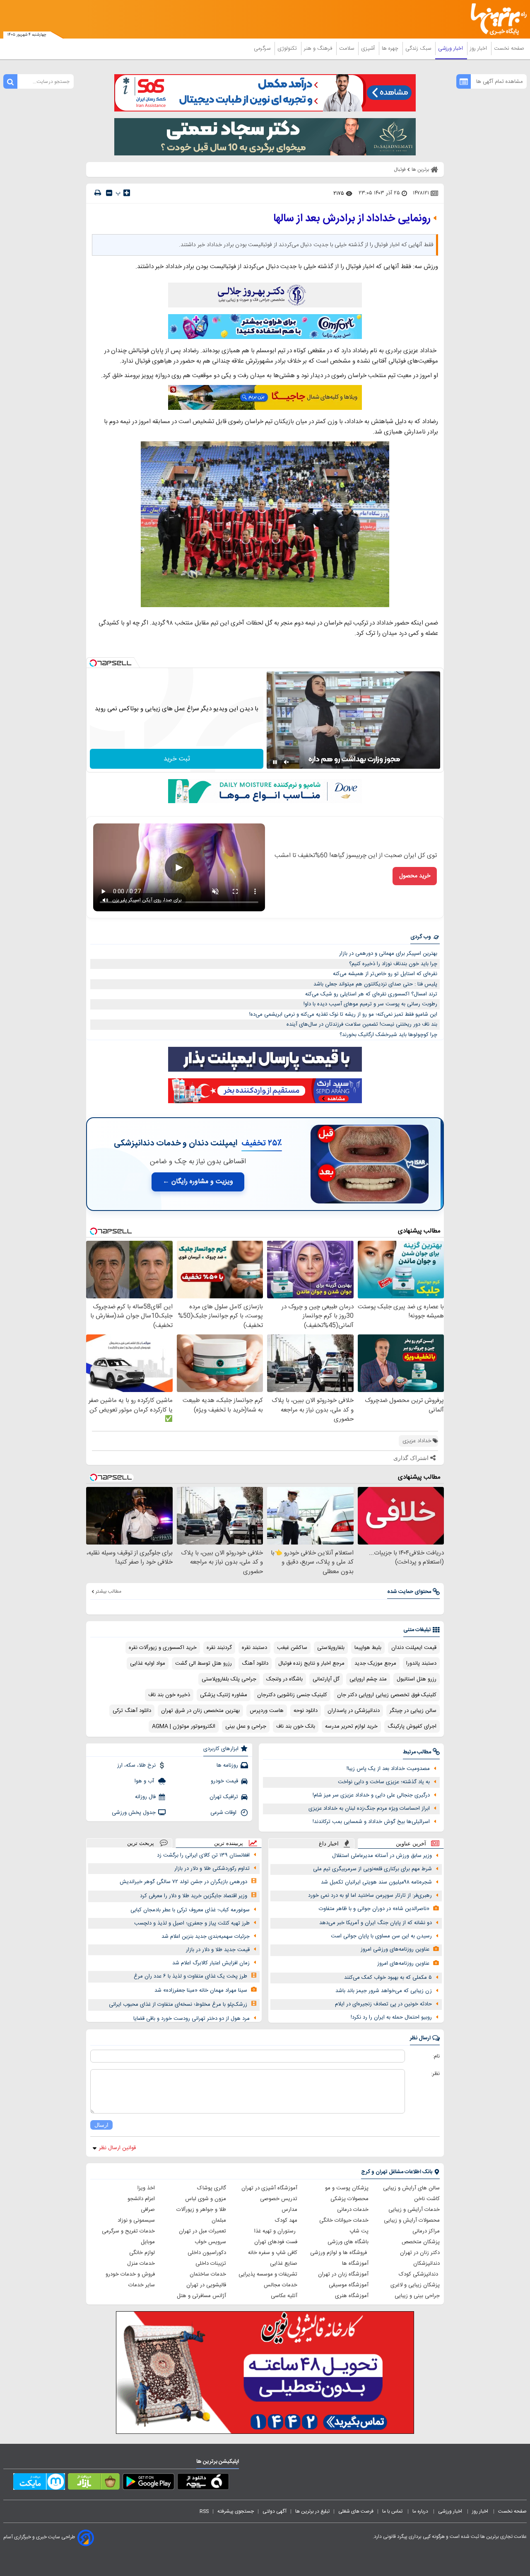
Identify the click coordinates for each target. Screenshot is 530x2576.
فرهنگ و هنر (319, 48)
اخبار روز (479, 48)
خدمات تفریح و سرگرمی (128, 2231)
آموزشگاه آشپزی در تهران (269, 2188)
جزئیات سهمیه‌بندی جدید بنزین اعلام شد (206, 1937)
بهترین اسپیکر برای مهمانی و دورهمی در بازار (388, 954)
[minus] (109, 193)
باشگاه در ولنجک (284, 1679)
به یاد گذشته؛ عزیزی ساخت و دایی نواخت (384, 1782)
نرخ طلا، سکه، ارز (136, 1765)
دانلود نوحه (306, 1711)
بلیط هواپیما (368, 1648)
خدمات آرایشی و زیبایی (414, 2210)
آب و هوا (145, 1781)
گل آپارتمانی (326, 1679)
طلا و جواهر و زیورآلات (201, 2210)
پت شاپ (359, 2231)
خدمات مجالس (281, 2285)
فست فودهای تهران (276, 2242)
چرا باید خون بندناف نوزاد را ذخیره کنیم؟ (393, 964)
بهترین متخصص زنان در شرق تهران (200, 1711)
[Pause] (275, 762)
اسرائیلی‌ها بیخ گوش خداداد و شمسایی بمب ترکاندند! (371, 1822)
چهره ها (391, 48)
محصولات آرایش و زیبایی (412, 2220)
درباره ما (421, 2511)
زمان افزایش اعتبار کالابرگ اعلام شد (211, 1963)
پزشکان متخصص (421, 2242)
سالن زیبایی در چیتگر (413, 1711)
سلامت (347, 48)
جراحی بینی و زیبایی (417, 2296)
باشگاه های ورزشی (348, 2242)
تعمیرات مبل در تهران (202, 2231)
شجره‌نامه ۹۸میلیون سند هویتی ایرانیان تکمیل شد (376, 1882)
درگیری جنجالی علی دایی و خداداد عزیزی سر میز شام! (371, 1795)
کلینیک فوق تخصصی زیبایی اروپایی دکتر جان (387, 1695)
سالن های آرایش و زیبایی (411, 2188)
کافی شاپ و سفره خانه (273, 2253)
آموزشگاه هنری (352, 2296)
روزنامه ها (227, 1765)
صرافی (148, 2210)
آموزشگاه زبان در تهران (343, 2274)
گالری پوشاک (212, 2188)
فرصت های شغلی (356, 2511)
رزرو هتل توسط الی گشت (204, 1663)
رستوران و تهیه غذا (276, 2231)
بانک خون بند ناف (296, 1726)
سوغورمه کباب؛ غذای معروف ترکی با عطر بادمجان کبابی (190, 1910)
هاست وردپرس (267, 1711)
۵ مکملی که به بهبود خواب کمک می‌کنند (388, 1978)
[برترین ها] (495, 19)
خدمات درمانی (353, 2210)
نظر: (435, 2074)
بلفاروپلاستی (331, 1648)
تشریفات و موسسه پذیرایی (268, 2274)
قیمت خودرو (224, 1781)
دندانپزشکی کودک (419, 2274)
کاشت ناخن (427, 2199)
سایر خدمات (142, 2285)
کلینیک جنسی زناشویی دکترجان (292, 1695)
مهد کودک (286, 2220)
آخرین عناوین (411, 1844)
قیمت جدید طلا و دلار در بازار (218, 1950)
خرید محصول (415, 876)
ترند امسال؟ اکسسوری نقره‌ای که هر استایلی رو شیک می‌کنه (371, 994)
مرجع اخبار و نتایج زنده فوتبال (311, 1663)
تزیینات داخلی (211, 2264)
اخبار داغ (329, 1844)
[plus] (127, 193)
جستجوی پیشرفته (236, 2511)
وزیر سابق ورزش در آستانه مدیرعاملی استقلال (382, 1856)
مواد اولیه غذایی (148, 1663)
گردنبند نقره (219, 1648)
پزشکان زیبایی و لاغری (415, 2285)
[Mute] (287, 762)
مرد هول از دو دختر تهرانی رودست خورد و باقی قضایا (192, 2019)
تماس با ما (393, 2511)
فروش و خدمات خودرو (130, 2274)
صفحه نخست (509, 48)
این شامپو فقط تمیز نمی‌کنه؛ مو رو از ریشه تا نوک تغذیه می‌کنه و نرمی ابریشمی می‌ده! (343, 1014)
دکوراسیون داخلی (207, 2253)
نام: (436, 2056)
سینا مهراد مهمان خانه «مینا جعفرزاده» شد (201, 1990)
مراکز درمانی (426, 2231)
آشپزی (369, 48)
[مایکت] (39, 2483)
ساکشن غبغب (292, 1648)
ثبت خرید (177, 759)
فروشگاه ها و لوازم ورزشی (339, 2253)
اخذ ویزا (146, 2188)
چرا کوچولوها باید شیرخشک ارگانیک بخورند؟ (388, 1035)
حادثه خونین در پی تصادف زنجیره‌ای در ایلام (383, 2004)
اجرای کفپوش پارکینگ (412, 1726)
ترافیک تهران (224, 1797)
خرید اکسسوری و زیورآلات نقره (163, 1648)
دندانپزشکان (426, 2264)
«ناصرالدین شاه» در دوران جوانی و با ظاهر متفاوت (374, 1909)
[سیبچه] (203, 2483)
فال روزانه (145, 1797)
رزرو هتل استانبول (417, 1679)
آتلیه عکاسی (284, 2296)
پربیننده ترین (229, 1843)
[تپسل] (93, 663)
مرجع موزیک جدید (375, 1663)
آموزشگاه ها (355, 2264)
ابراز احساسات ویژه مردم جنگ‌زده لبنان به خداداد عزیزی (369, 1809)
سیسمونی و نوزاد (136, 2220)
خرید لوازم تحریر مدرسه (351, 1726)
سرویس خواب (210, 2242)
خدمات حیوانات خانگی (344, 2220)
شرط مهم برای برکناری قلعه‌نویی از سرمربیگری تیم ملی (372, 1869)
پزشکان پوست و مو (347, 2188)
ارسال (101, 2125)
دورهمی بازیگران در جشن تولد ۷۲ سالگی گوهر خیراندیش (183, 1882)
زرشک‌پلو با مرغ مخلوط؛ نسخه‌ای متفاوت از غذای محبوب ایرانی (178, 2005)
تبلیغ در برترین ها (312, 2511)
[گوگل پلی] (148, 2483)
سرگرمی (263, 48)
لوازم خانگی (142, 2253)
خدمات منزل (141, 2264)
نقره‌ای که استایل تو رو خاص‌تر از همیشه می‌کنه (385, 974)
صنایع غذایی (284, 2264)
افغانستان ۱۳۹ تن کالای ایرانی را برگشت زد (203, 1855)
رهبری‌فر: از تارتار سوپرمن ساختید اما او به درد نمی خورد (370, 1896)
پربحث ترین (141, 1843)
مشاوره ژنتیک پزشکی (224, 1695)
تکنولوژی (288, 48)
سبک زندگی (419, 48)
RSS (204, 2511)
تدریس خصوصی (279, 2199)
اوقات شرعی (224, 1813)
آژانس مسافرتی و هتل (201, 2296)
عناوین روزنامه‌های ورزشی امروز (395, 1949)
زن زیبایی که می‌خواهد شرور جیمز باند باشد (384, 1991)
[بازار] (94, 2483)
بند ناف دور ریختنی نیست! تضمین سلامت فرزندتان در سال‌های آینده (362, 1024)
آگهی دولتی (275, 2511)
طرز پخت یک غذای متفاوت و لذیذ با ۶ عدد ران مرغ (190, 1976)
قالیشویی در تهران (206, 2285)
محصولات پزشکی (349, 2199)
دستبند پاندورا (421, 1663)
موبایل (148, 2242)
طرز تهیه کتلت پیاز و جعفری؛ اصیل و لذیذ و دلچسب (192, 1923)
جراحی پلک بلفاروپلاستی (229, 1679)
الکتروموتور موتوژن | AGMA (184, 1726)
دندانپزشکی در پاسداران (354, 1711)
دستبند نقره (254, 1648)
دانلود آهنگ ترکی (132, 1711)
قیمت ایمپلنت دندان (414, 1648)
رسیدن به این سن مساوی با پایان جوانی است (381, 1936)
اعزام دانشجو (141, 2199)
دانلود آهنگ (255, 1663)
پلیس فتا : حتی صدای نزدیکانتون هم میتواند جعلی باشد (375, 984)
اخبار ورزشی (451, 48)
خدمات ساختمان (208, 2274)
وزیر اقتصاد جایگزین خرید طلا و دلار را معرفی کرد (194, 1896)
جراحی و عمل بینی (246, 1726)
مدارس (289, 2210)
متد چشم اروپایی (368, 1679)
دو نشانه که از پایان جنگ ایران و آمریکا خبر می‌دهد (376, 1923)
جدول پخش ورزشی (134, 1813)
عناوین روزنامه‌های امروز (403, 1963)
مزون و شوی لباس (206, 2199)
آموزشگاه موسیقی (349, 2285)
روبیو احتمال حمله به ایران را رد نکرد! (391, 2017)
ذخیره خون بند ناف (169, 1695)
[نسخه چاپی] (98, 193)
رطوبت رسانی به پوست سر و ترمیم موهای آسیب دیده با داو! (370, 1004)
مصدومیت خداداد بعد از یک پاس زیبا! (388, 1769)
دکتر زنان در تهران (420, 2253)
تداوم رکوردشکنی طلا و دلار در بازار (212, 1869)
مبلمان (219, 2220)
